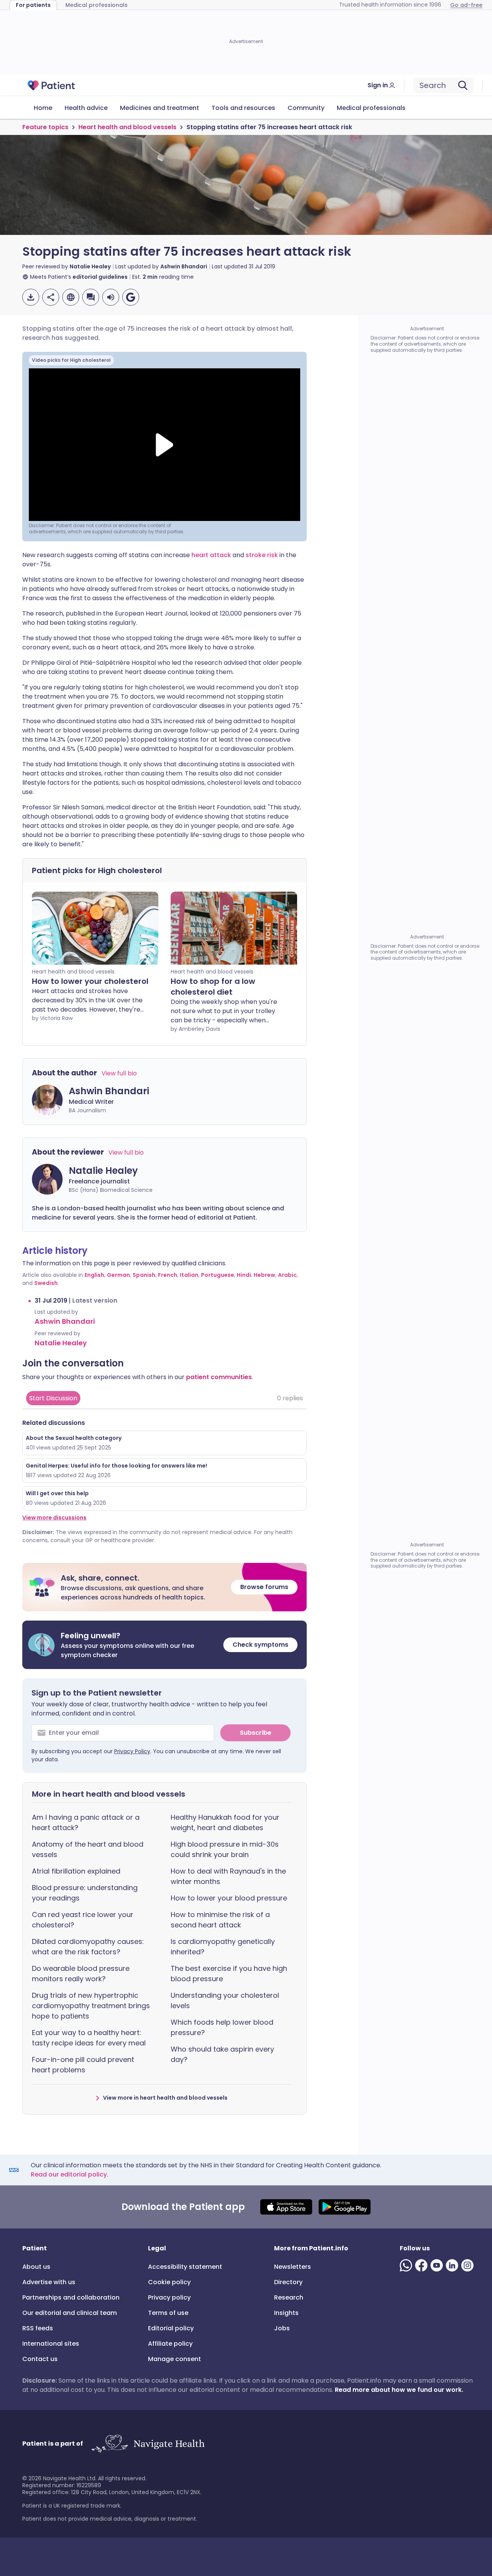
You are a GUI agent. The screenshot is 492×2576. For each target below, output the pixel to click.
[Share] (51, 297)
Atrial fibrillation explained (76, 1871)
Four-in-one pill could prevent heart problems (83, 2065)
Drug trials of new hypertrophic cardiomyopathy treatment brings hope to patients (91, 2006)
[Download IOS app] (286, 2207)
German (118, 1275)
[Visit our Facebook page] (423, 2265)
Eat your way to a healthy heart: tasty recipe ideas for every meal (89, 2038)
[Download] (31, 297)
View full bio (119, 1073)
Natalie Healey (90, 266)
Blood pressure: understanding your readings (85, 1893)
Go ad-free (466, 5)
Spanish (144, 1275)
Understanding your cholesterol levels (225, 2000)
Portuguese (218, 1275)
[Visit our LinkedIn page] (454, 2265)
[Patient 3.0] (52, 85)
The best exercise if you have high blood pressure (229, 1974)
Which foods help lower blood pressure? (222, 2027)
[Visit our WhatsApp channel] (407, 2265)
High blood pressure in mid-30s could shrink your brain (225, 1849)
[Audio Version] (111, 297)
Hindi (244, 1275)
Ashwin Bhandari (184, 266)
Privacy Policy (132, 1751)
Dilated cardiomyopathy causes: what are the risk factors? (88, 1947)
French (168, 1275)
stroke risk (262, 555)
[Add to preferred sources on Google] (131, 297)
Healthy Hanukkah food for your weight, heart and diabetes (225, 1822)
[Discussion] (91, 297)
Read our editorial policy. (70, 2174)
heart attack (212, 555)
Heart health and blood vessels (127, 127)
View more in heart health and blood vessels (165, 2098)
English (94, 1275)
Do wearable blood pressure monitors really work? (81, 1974)
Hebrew (264, 1275)
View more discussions (54, 1518)
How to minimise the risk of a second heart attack (220, 1920)
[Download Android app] (345, 2207)
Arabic (287, 1275)
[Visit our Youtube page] (438, 2265)
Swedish (46, 1283)
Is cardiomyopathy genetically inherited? (223, 1947)
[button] (165, 1587)
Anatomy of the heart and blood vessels (88, 1849)
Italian (189, 1275)
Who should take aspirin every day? (222, 2054)
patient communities (219, 1377)
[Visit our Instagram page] (469, 2265)
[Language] (71, 297)
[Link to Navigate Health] (148, 2444)
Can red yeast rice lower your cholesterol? (83, 1920)
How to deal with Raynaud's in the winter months (228, 1876)
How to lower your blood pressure (229, 1898)
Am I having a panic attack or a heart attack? (86, 1822)
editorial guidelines (100, 277)
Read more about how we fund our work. (399, 2390)
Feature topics (45, 127)
